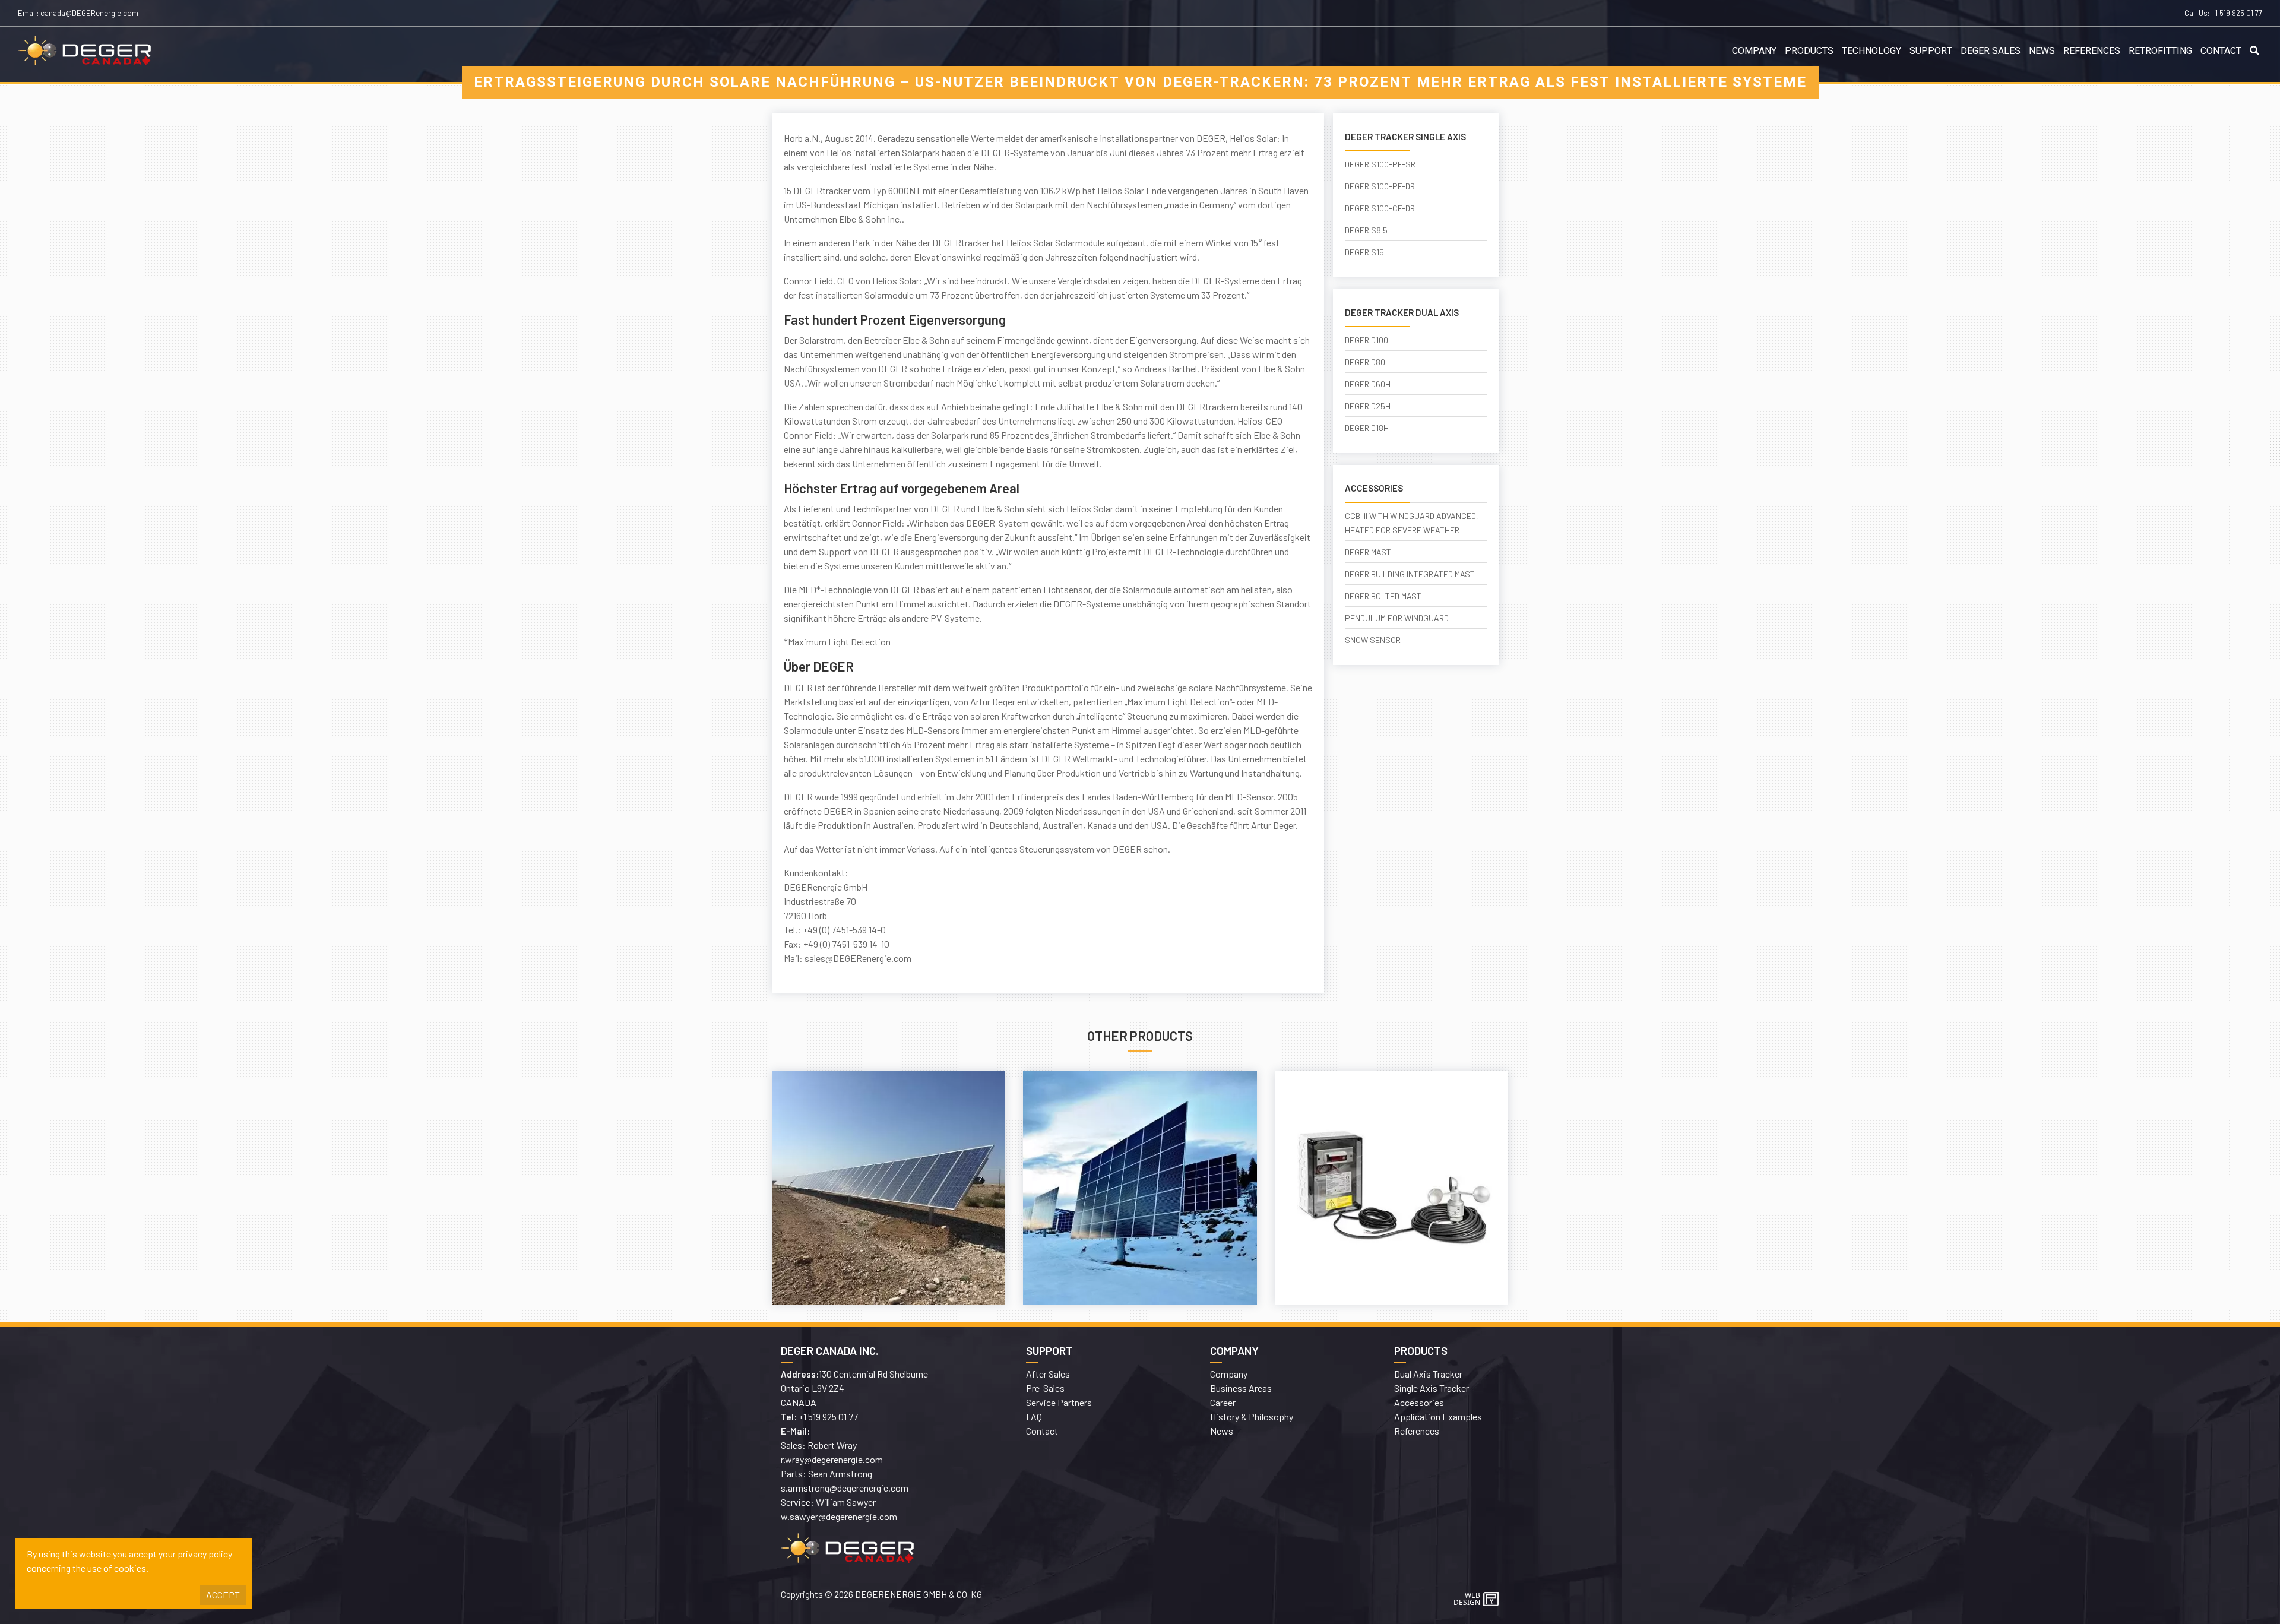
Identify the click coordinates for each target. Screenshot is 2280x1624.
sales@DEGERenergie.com (858, 958)
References (2092, 51)
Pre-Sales (1045, 1388)
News (2042, 51)
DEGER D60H (1368, 384)
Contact (2221, 51)
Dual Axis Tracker (1428, 1374)
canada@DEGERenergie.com (89, 13)
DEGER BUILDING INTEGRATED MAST (1410, 574)
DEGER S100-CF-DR (1380, 208)
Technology (1871, 51)
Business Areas (1241, 1388)
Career (1223, 1402)
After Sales (1048, 1374)
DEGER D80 (1365, 362)
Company (1754, 51)
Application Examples (1438, 1416)
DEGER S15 (1364, 252)
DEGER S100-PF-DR (1380, 186)
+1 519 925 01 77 (2237, 13)
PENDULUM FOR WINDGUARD (1397, 618)
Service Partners (1059, 1402)
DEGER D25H (1368, 406)
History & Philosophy (1252, 1416)
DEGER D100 (1367, 340)
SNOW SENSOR (1373, 640)
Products (1809, 51)
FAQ (1034, 1416)
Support (1931, 51)
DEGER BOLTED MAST (1383, 596)
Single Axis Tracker (1432, 1388)
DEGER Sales (1991, 51)
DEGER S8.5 (1366, 230)
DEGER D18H (1367, 428)
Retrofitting (2160, 51)
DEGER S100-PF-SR (1380, 164)
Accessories (1419, 1402)
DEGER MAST (1368, 552)
